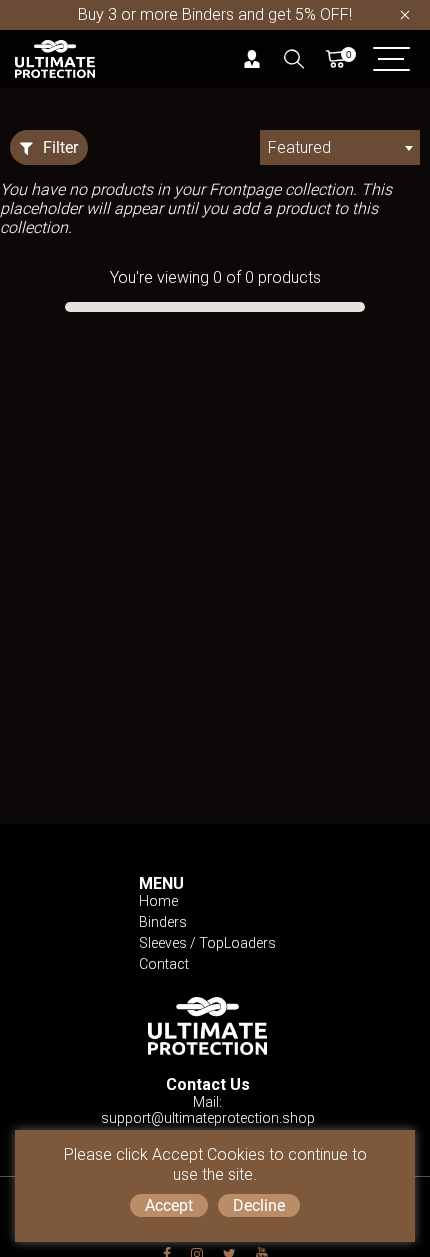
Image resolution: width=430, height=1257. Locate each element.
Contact (164, 964)
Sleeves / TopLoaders (207, 943)
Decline (259, 1205)
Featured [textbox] (299, 147)
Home (158, 901)
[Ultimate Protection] (55, 57)
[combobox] (340, 147)
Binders (163, 922)
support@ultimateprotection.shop (208, 1118)
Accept (169, 1205)
